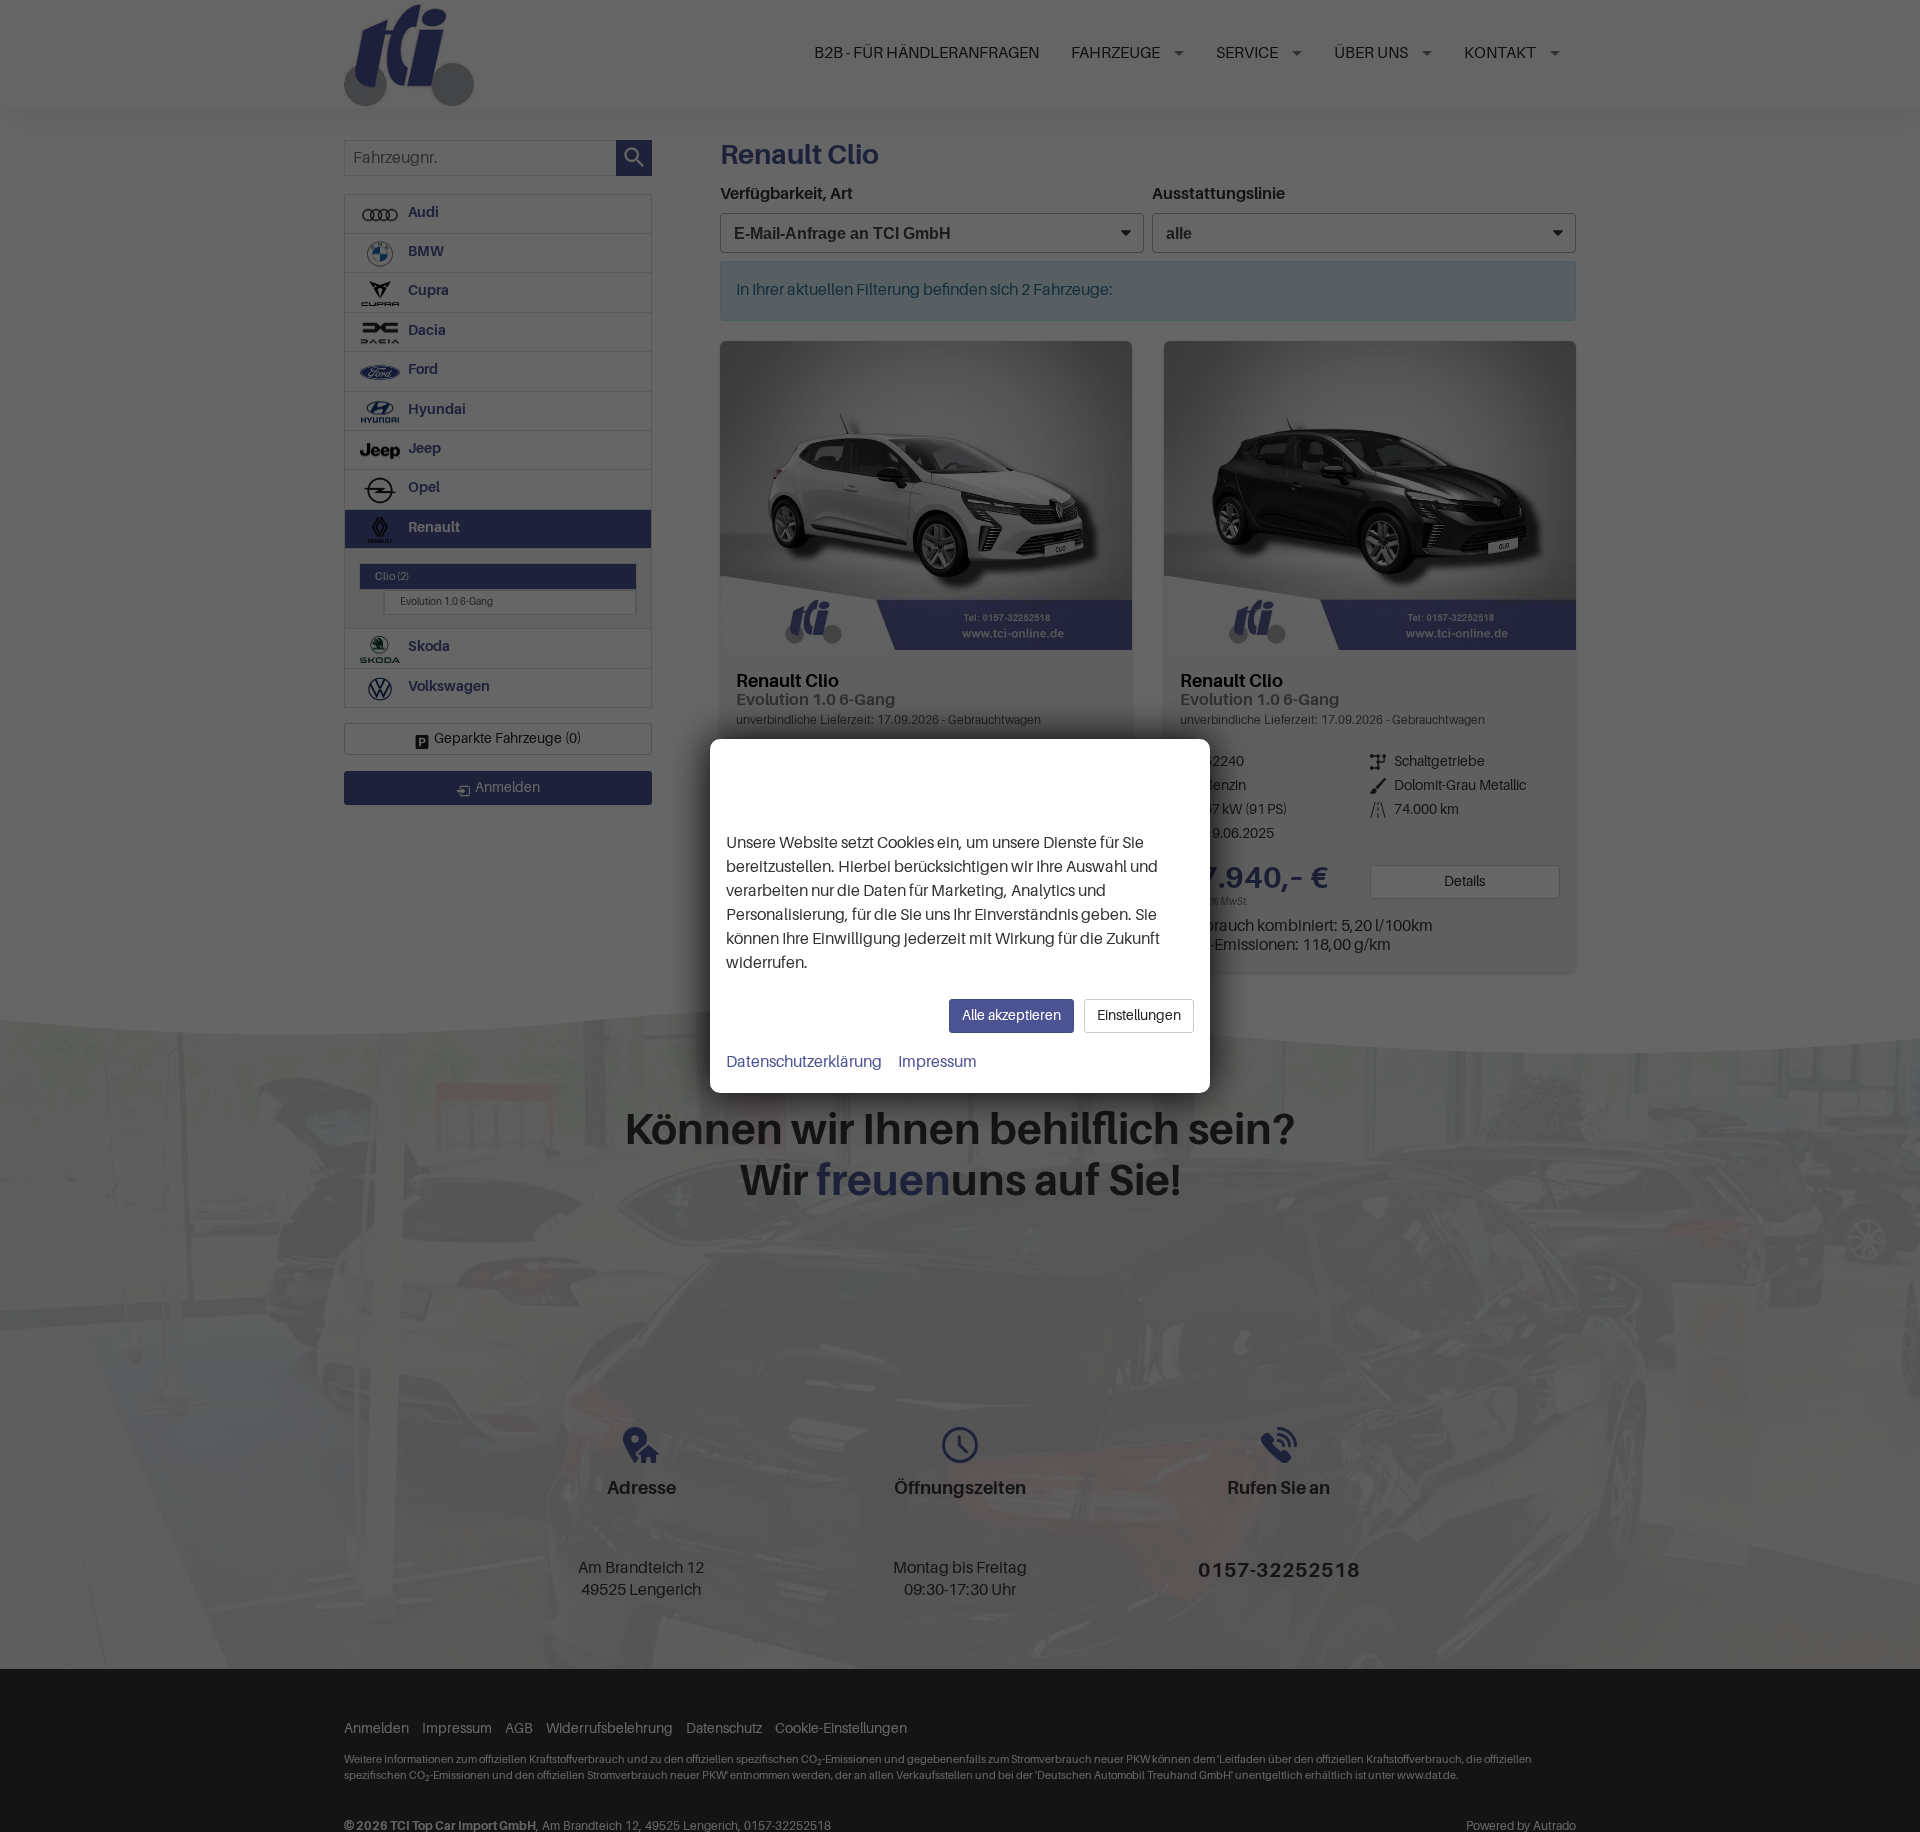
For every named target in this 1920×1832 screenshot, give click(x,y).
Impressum (937, 1062)
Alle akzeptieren (1011, 1015)
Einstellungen (1139, 1015)
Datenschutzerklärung (804, 1062)
